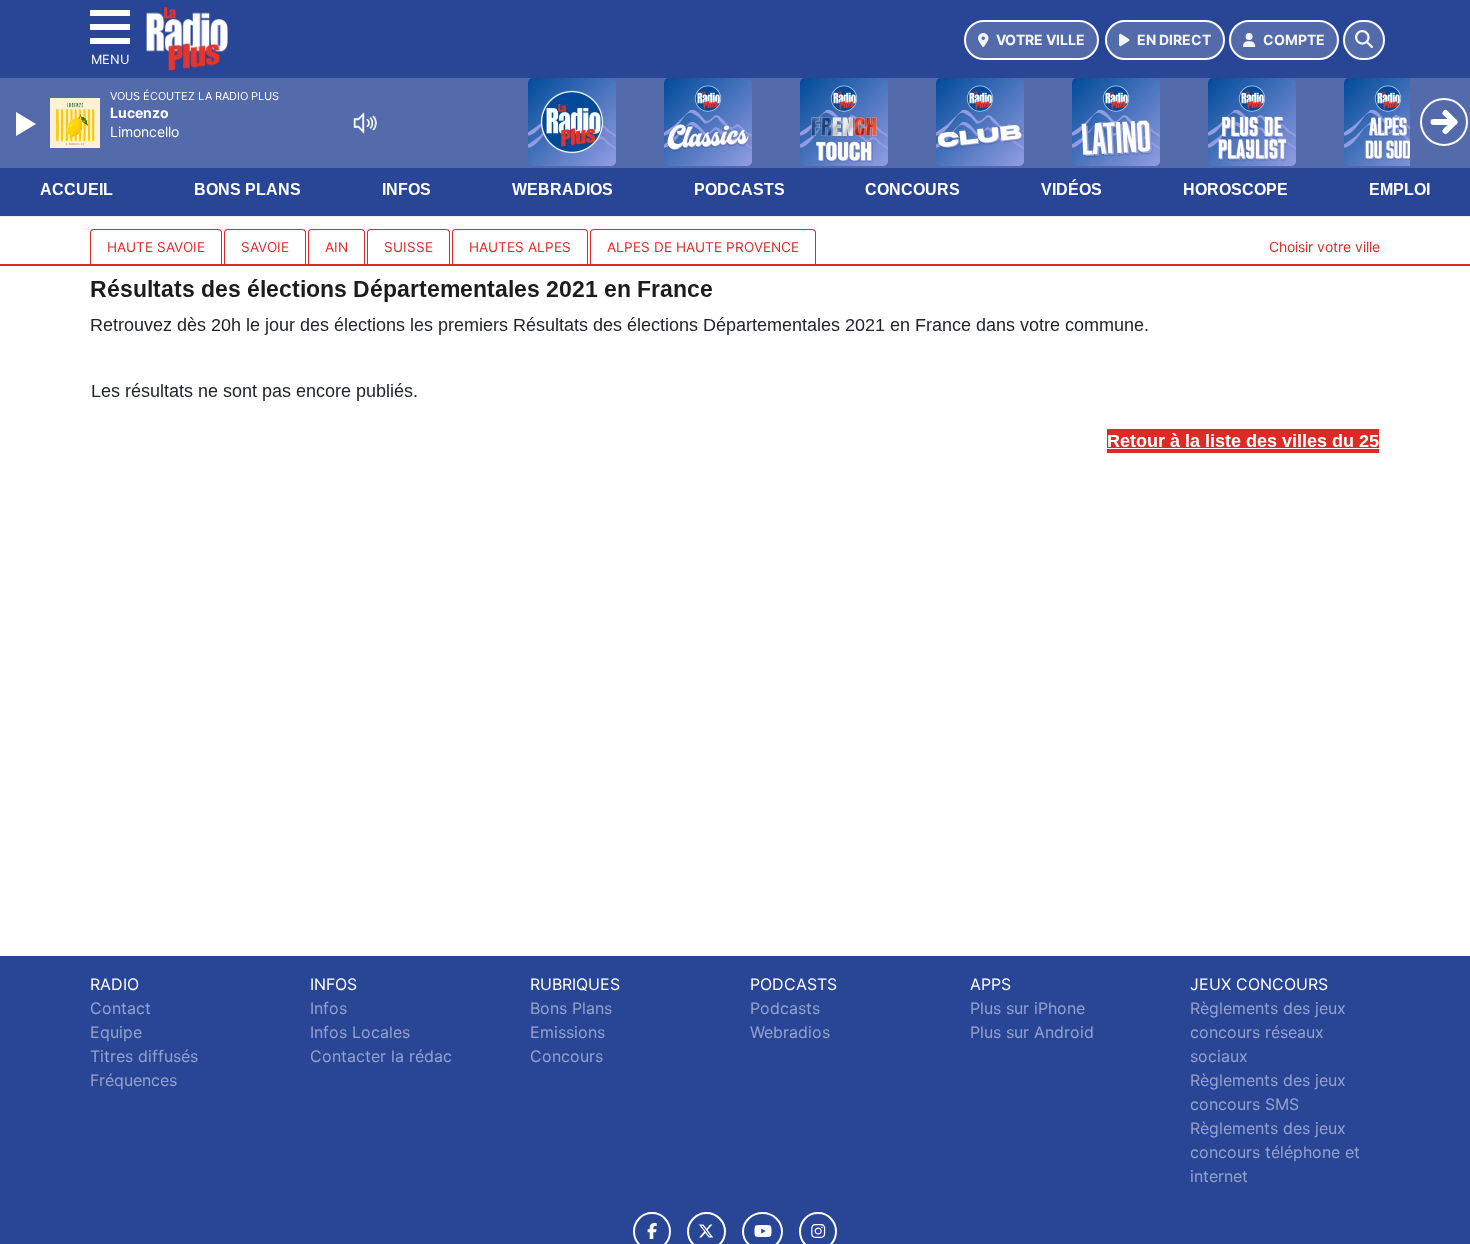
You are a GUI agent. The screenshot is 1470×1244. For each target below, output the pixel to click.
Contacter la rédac (381, 1056)
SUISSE (408, 247)
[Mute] (365, 123)
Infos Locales (360, 1032)
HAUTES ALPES (520, 247)
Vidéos (1071, 189)
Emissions (567, 1032)
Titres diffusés (144, 1056)
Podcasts (739, 189)
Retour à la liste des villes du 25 (1243, 441)
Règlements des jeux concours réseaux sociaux (1268, 1032)
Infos (406, 189)
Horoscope (1235, 189)
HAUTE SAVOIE (156, 247)
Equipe (116, 1032)
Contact (120, 1008)
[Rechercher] (1364, 40)
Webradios (562, 189)
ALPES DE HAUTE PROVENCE (703, 247)
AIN (336, 247)
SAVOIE (265, 247)
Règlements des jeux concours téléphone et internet (1275, 1152)
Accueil (76, 189)
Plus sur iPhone (1027, 1008)
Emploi (1399, 189)
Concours (912, 189)
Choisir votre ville (1324, 246)
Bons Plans (247, 189)
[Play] (28, 124)
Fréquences (133, 1080)
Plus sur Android (1032, 1032)
